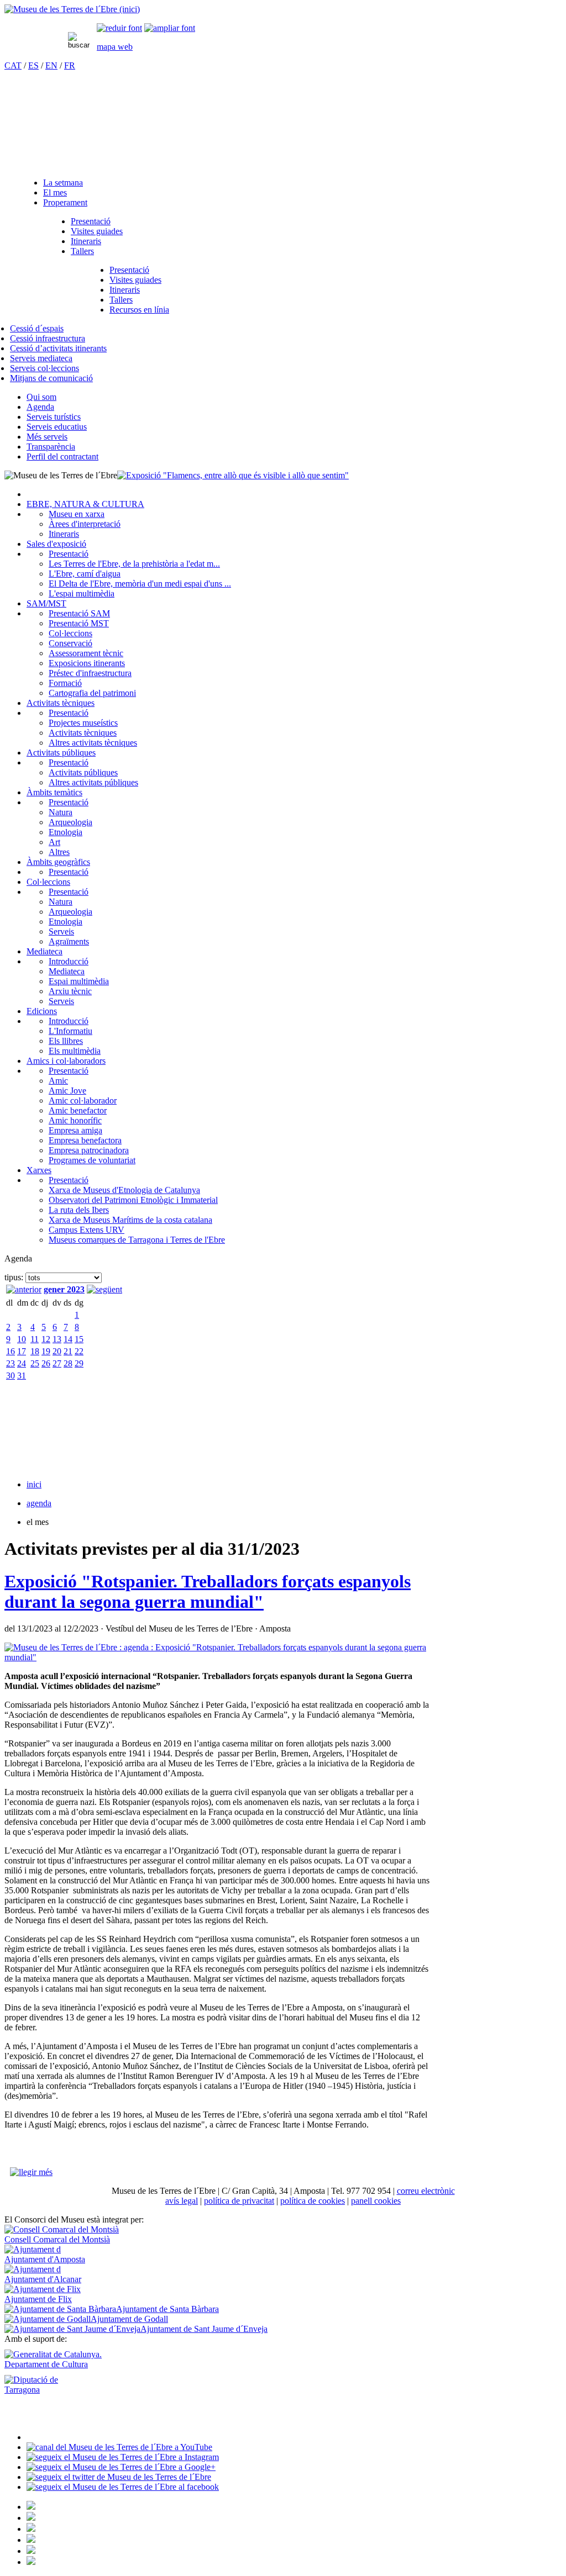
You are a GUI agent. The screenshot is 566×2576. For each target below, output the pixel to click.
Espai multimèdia (79, 981)
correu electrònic (426, 2191)
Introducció (69, 961)
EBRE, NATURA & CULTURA (85, 504)
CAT (13, 65)
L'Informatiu (70, 1031)
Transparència (51, 447)
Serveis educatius (57, 427)
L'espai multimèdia (82, 593)
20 (57, 1351)
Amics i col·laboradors (66, 1061)
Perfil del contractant (62, 456)
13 (57, 1339)
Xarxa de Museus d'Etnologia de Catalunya (124, 1190)
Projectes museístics (83, 723)
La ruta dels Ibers (79, 1210)
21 (68, 1351)
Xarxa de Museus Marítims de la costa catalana (130, 1220)
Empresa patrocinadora (89, 1150)
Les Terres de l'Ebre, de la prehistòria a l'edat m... (134, 564)
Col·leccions (70, 633)
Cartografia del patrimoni (92, 693)
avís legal (182, 2201)
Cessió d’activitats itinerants (58, 348)
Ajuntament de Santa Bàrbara (167, 2309)
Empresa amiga (75, 1130)
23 (11, 1363)
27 (57, 1363)
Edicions (42, 1011)
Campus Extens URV (87, 1230)
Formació (65, 683)
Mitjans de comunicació (51, 378)
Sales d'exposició (56, 544)
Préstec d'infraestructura (90, 673)
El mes (55, 192)
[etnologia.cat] (31, 2540)
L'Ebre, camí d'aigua (85, 574)
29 (79, 1363)
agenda (39, 1503)
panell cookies (376, 2201)
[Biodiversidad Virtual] (31, 2507)
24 (22, 1363)
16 (11, 1351)
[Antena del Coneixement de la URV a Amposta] (31, 2529)
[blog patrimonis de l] (31, 2562)
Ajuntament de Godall (129, 2319)
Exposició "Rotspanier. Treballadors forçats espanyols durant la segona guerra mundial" (208, 1591)
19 (46, 1351)
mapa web (115, 47)
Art (54, 842)
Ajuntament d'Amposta (45, 2259)
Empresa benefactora (85, 1140)
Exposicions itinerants (87, 663)
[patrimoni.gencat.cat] (31, 2518)
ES (33, 65)
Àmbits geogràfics (58, 862)
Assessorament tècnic (86, 653)
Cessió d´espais (37, 328)
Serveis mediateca (41, 358)
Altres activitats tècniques (93, 743)
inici (34, 1484)
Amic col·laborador (83, 1100)
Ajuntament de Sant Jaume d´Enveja (204, 2329)
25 (35, 1363)
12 (46, 1339)
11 (35, 1339)
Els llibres (66, 1041)
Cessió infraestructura (48, 338)
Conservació (70, 643)
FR (70, 65)
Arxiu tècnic (70, 991)
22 (79, 1351)
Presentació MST (79, 623)
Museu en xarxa (77, 514)
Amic (58, 1081)
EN (51, 65)
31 (22, 1376)
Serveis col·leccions (44, 368)
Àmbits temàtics (54, 792)
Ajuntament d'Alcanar (43, 2279)
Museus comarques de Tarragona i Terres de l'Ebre (137, 1240)
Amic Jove (67, 1091)
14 (68, 1339)
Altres (59, 852)
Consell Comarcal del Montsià (57, 2239)
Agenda (40, 407)
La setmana (63, 183)
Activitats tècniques (61, 703)
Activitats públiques (61, 753)
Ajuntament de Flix (38, 2299)
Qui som (41, 397)
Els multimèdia (75, 1051)
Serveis (61, 931)
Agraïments (69, 941)
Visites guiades (97, 231)
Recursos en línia (139, 310)
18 (35, 1351)
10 (22, 1339)
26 (46, 1363)
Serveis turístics (54, 417)
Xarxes (39, 1170)
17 (22, 1351)
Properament (65, 202)
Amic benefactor (78, 1110)
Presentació (91, 221)
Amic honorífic (75, 1120)
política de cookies (313, 2201)
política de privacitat (239, 2201)
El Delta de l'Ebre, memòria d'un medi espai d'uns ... (140, 584)
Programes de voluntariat (92, 1160)
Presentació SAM (79, 613)
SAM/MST (46, 603)
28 (68, 1363)
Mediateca (44, 951)
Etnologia (65, 832)
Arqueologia (70, 822)
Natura (61, 812)
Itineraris (86, 241)
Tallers (82, 251)
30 (11, 1376)
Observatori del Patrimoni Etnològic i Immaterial (133, 1200)
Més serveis (47, 437)
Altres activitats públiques (93, 782)
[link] (119, 28)
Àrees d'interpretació (85, 524)
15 (79, 1339)
